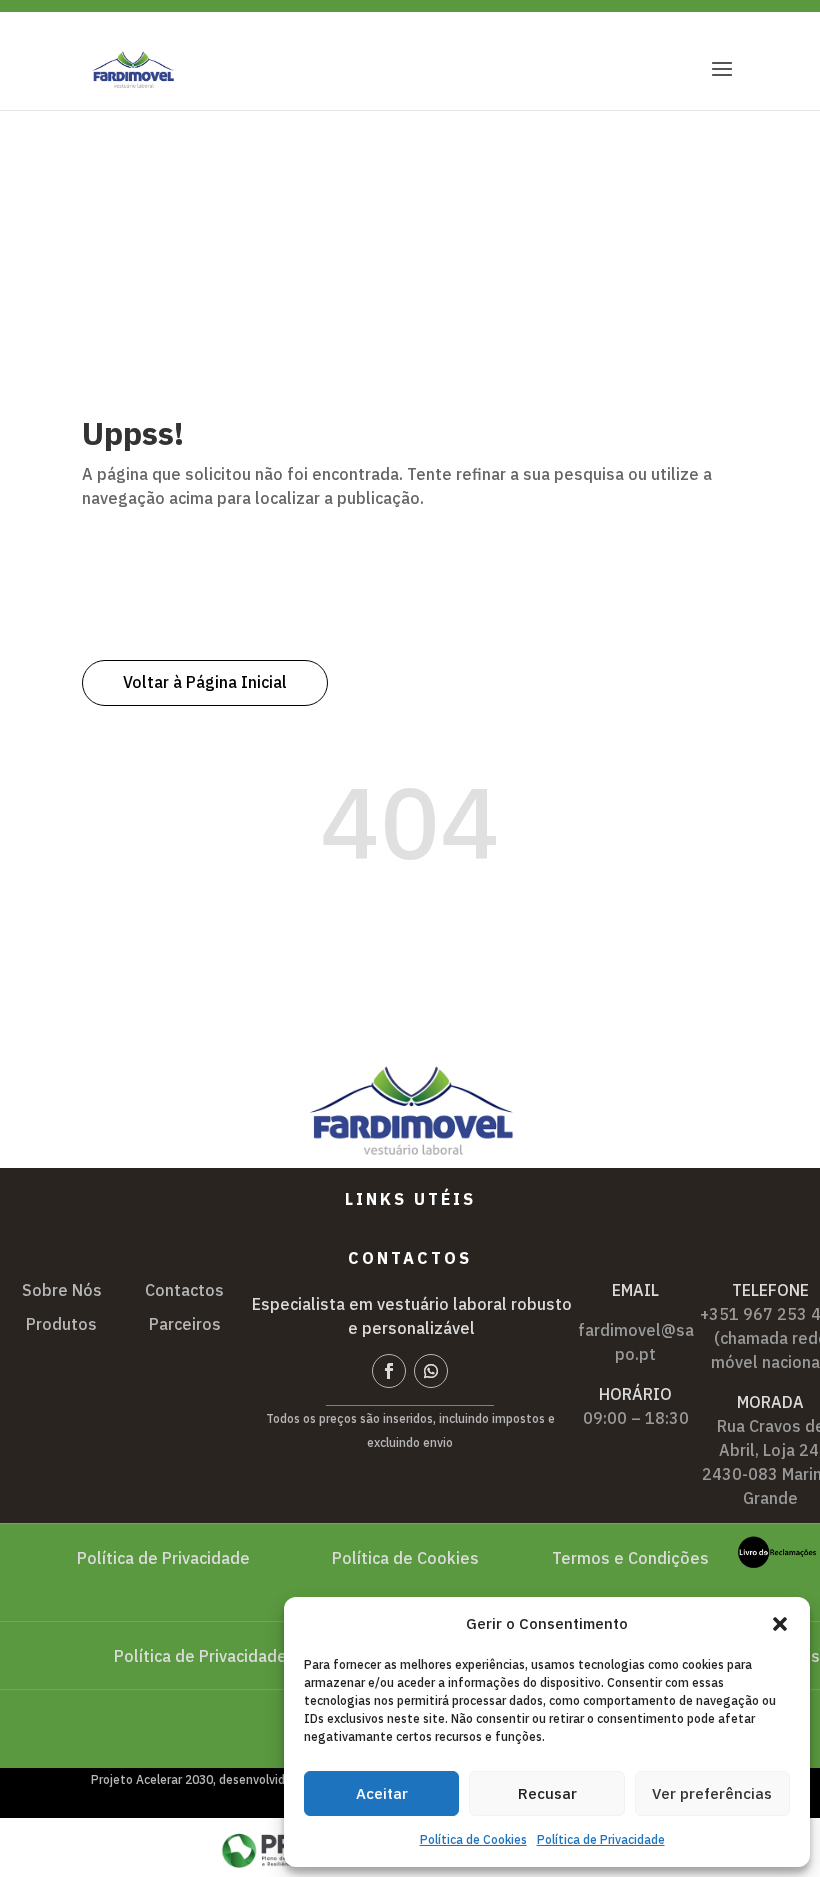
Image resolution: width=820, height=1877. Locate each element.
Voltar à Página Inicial (205, 682)
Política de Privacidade (601, 1839)
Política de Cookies (473, 1839)
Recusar (547, 1793)
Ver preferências (712, 1793)
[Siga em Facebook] (389, 1371)
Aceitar (382, 1793)
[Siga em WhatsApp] (431, 1371)
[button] (780, 1624)
